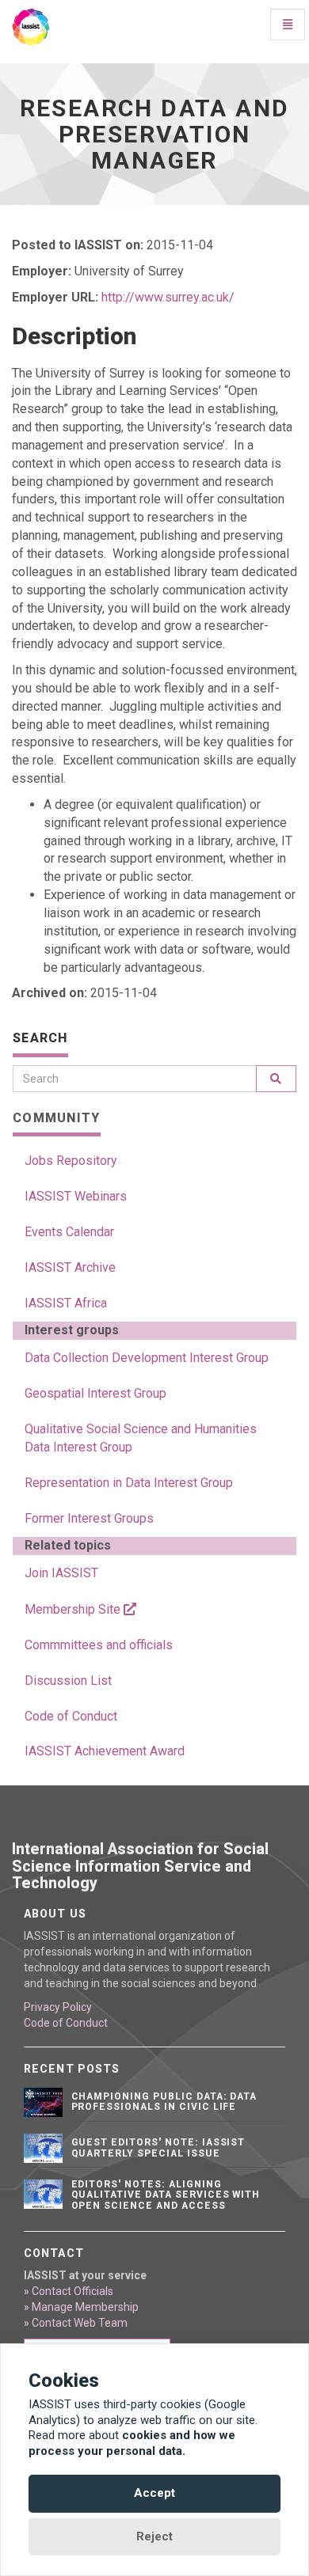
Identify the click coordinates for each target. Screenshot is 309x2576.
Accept (154, 2493)
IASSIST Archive (70, 1267)
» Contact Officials (69, 2291)
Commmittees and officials (99, 1645)
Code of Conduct (71, 1716)
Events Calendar (69, 1232)
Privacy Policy (58, 2007)
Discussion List (68, 1681)
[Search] (276, 1079)
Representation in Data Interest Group (129, 1483)
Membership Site (74, 1609)
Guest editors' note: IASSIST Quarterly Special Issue (158, 2147)
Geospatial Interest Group (95, 1393)
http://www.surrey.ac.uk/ (168, 297)
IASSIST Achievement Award (105, 1751)
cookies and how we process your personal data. (132, 2443)
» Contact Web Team (76, 2323)
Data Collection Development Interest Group (147, 1358)
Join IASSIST (61, 1573)
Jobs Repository (71, 1161)
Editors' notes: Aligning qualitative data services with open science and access (166, 2195)
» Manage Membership (81, 2307)
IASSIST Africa (66, 1303)
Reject (154, 2536)
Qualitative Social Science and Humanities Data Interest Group (141, 1438)
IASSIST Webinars (76, 1196)
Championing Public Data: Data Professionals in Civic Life (164, 2102)
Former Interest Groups (89, 1518)
